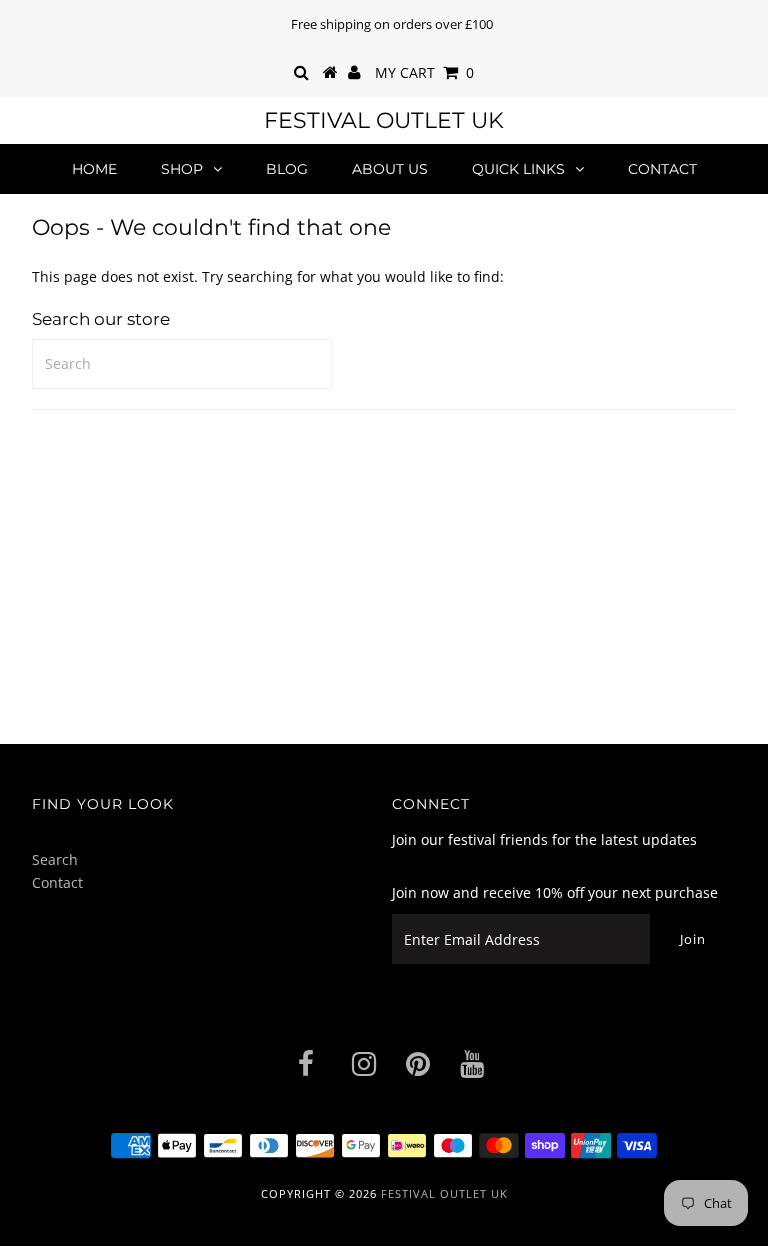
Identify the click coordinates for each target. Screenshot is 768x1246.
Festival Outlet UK (384, 120)
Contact (662, 169)
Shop (182, 169)
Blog (287, 169)
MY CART (424, 72)
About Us (390, 169)
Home (94, 169)
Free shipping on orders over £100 (392, 24)
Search (55, 859)
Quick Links (518, 169)
